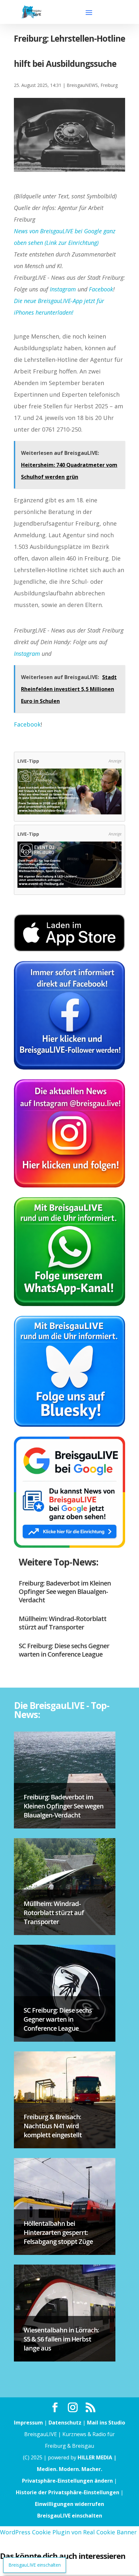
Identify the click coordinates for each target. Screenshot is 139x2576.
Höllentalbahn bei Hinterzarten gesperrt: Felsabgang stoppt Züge (58, 2232)
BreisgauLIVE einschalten (70, 2516)
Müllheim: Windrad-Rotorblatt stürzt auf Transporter (63, 1623)
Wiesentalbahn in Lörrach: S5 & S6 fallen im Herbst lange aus (61, 2339)
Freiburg (109, 85)
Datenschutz (65, 2423)
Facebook (101, 289)
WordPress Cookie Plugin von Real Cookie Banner (68, 2532)
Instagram (63, 289)
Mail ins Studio (106, 2423)
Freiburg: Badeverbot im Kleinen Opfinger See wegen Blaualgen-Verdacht (65, 1592)
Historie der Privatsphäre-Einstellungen (68, 2492)
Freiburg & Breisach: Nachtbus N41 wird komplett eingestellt (53, 2126)
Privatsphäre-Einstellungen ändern (67, 2481)
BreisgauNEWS (82, 85)
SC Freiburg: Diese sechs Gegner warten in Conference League (64, 1650)
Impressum (28, 2423)
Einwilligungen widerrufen (69, 2504)
